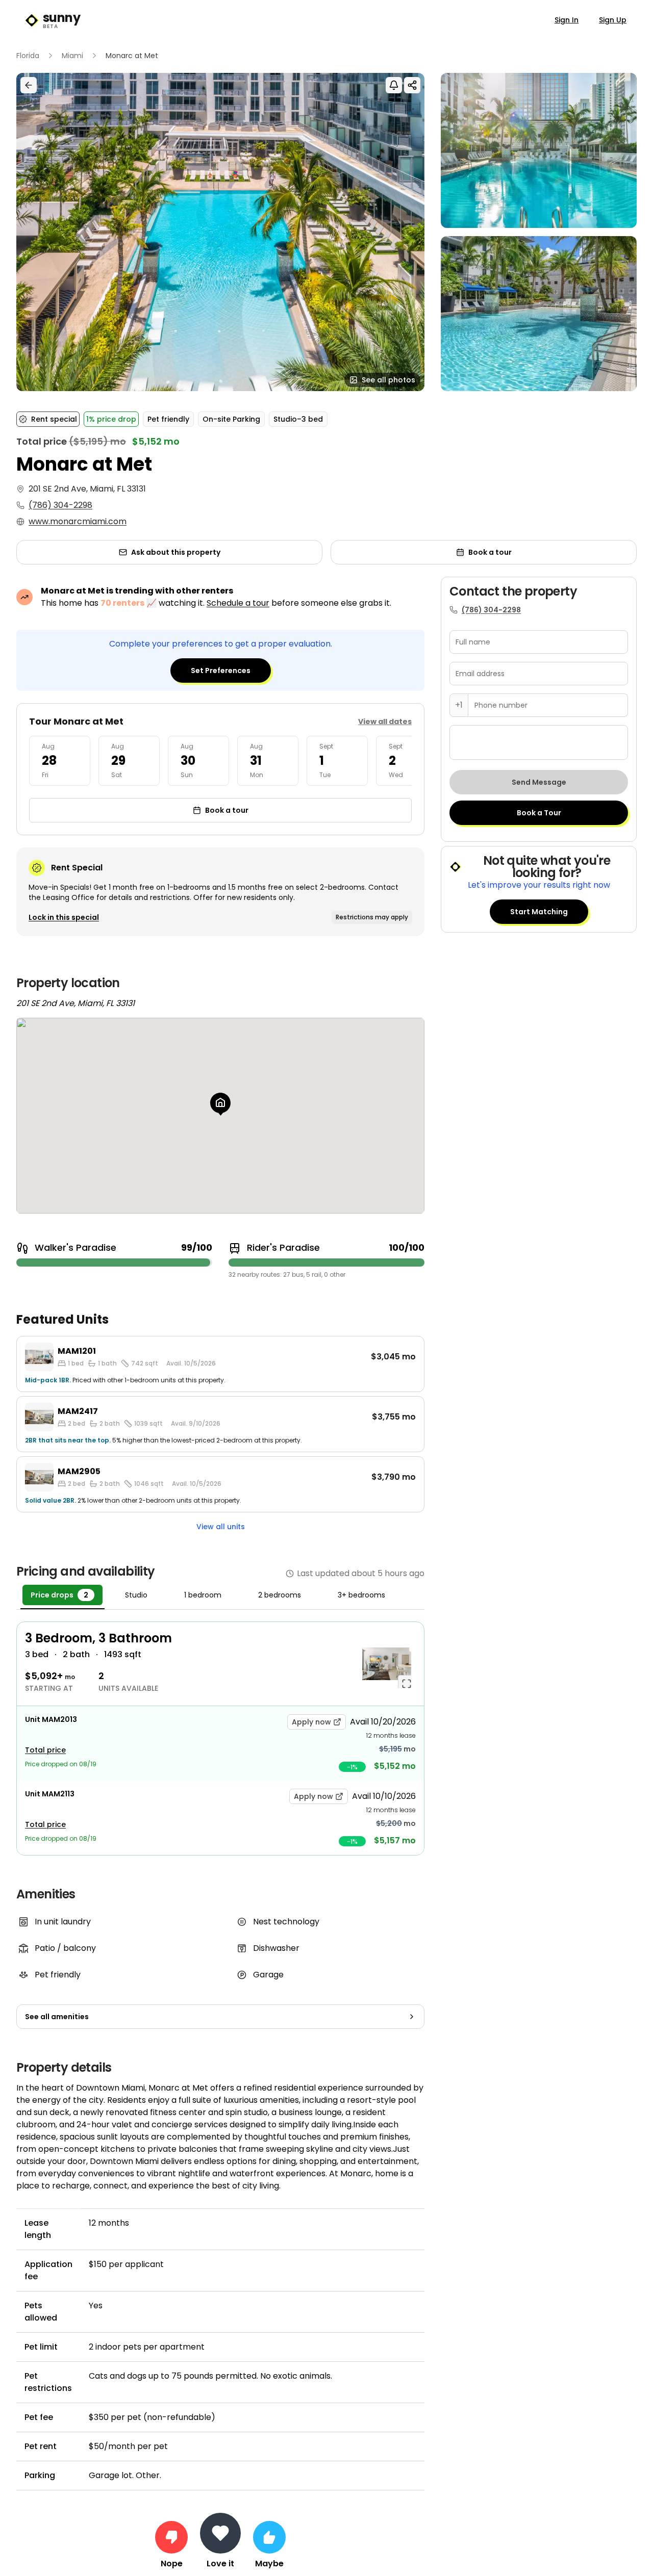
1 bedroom (203, 1595)
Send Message (539, 782)
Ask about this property (176, 552)
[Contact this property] (220, 2533)
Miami (72, 56)
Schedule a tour (238, 603)
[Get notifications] (394, 85)
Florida (28, 56)
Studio (136, 1595)
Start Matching (539, 912)
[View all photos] (220, 232)
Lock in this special (64, 917)
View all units (221, 1527)
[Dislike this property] (171, 2537)
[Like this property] (269, 2537)
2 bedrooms (280, 1595)
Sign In (567, 20)
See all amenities (57, 2017)
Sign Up (613, 20)
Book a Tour (539, 813)
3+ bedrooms (361, 1595)
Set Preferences (221, 671)
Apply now (311, 1722)
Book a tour (490, 552)
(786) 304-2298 (60, 505)
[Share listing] (412, 85)
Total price (45, 1750)
